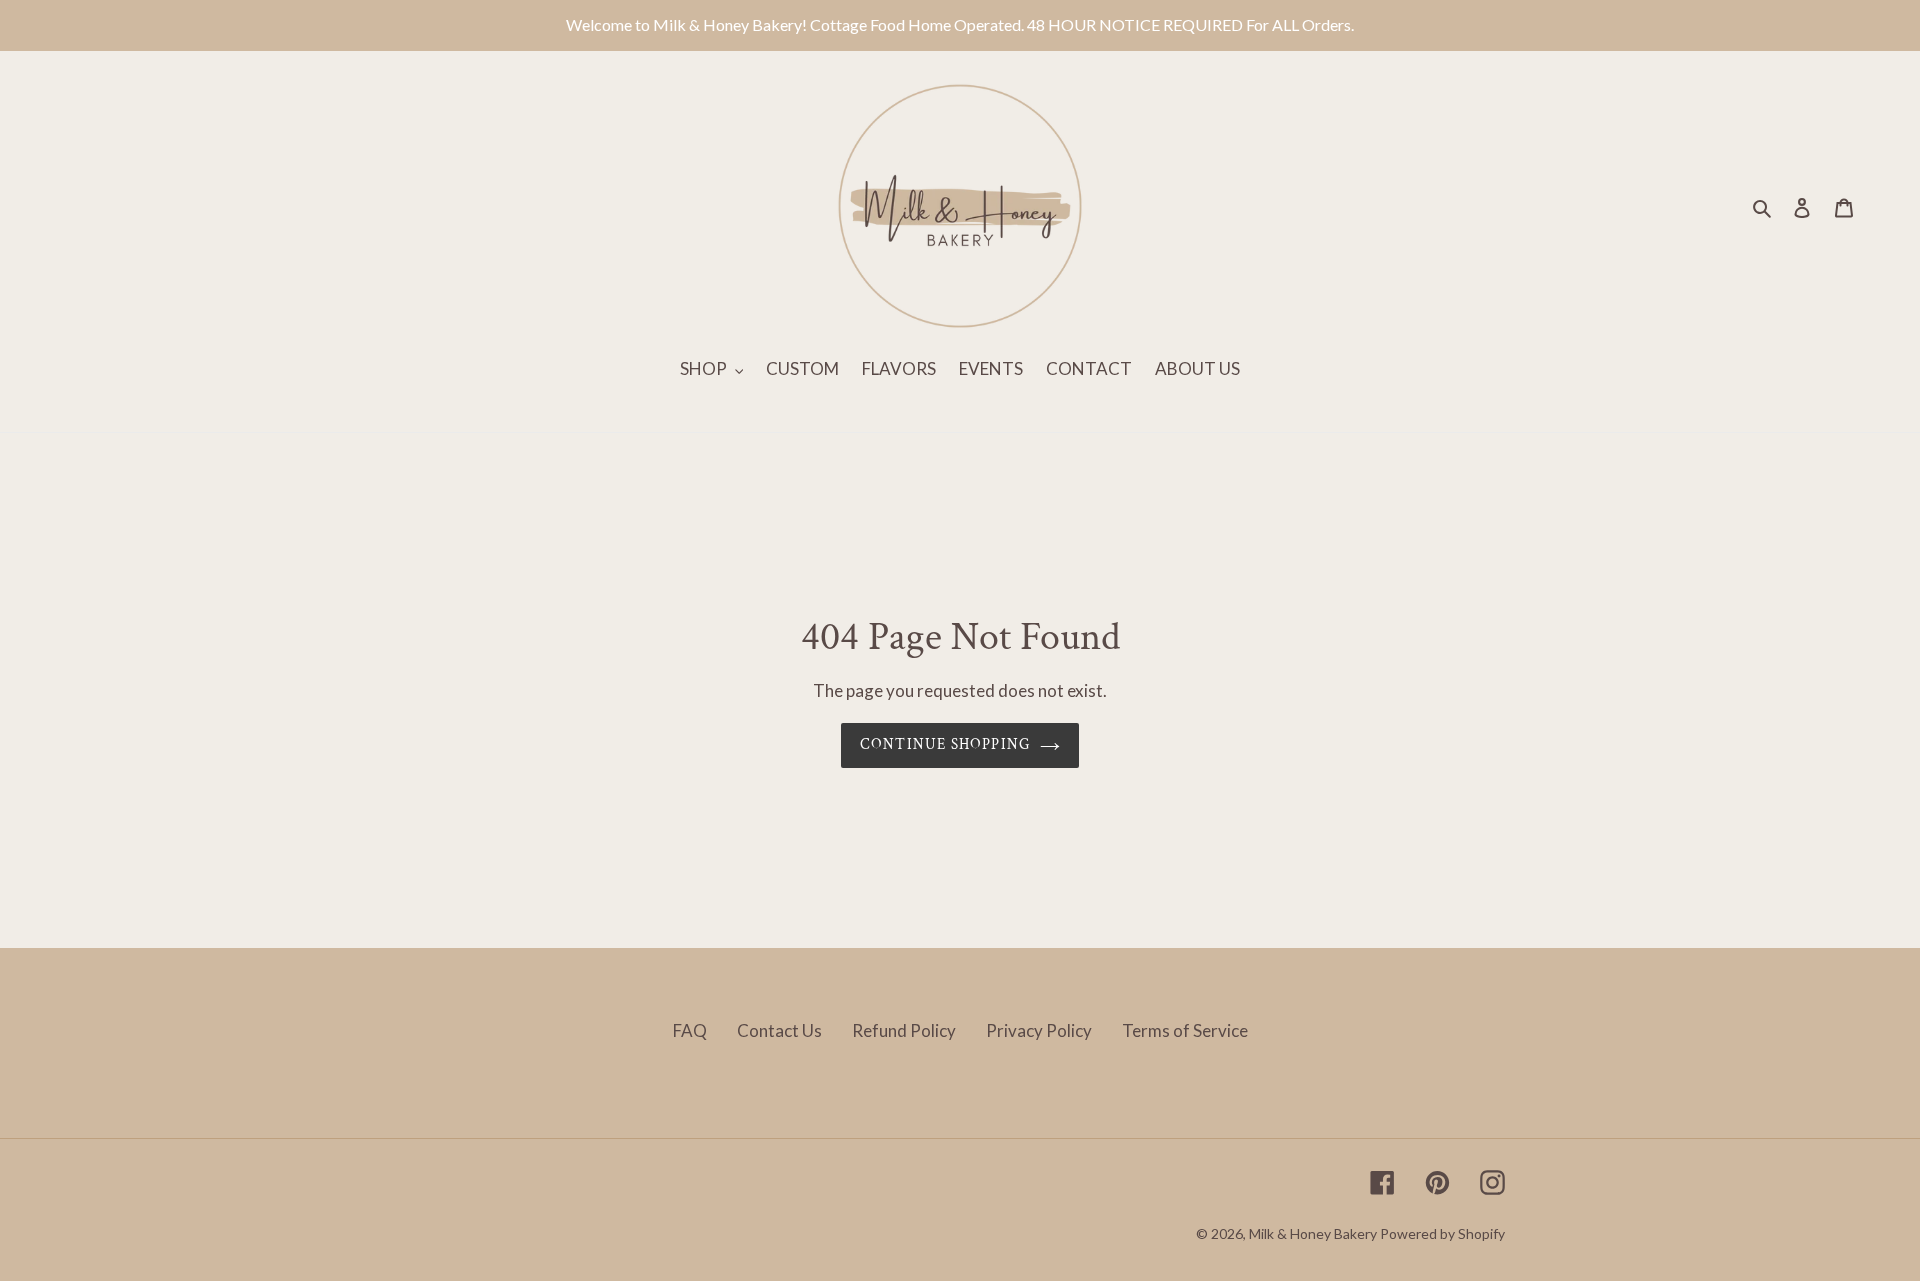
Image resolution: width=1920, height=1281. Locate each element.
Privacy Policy (1039, 1030)
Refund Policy (904, 1030)
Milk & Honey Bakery (1313, 1233)
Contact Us (779, 1030)
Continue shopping (945, 744)
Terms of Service (1185, 1030)
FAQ (690, 1030)
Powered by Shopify (1442, 1233)
